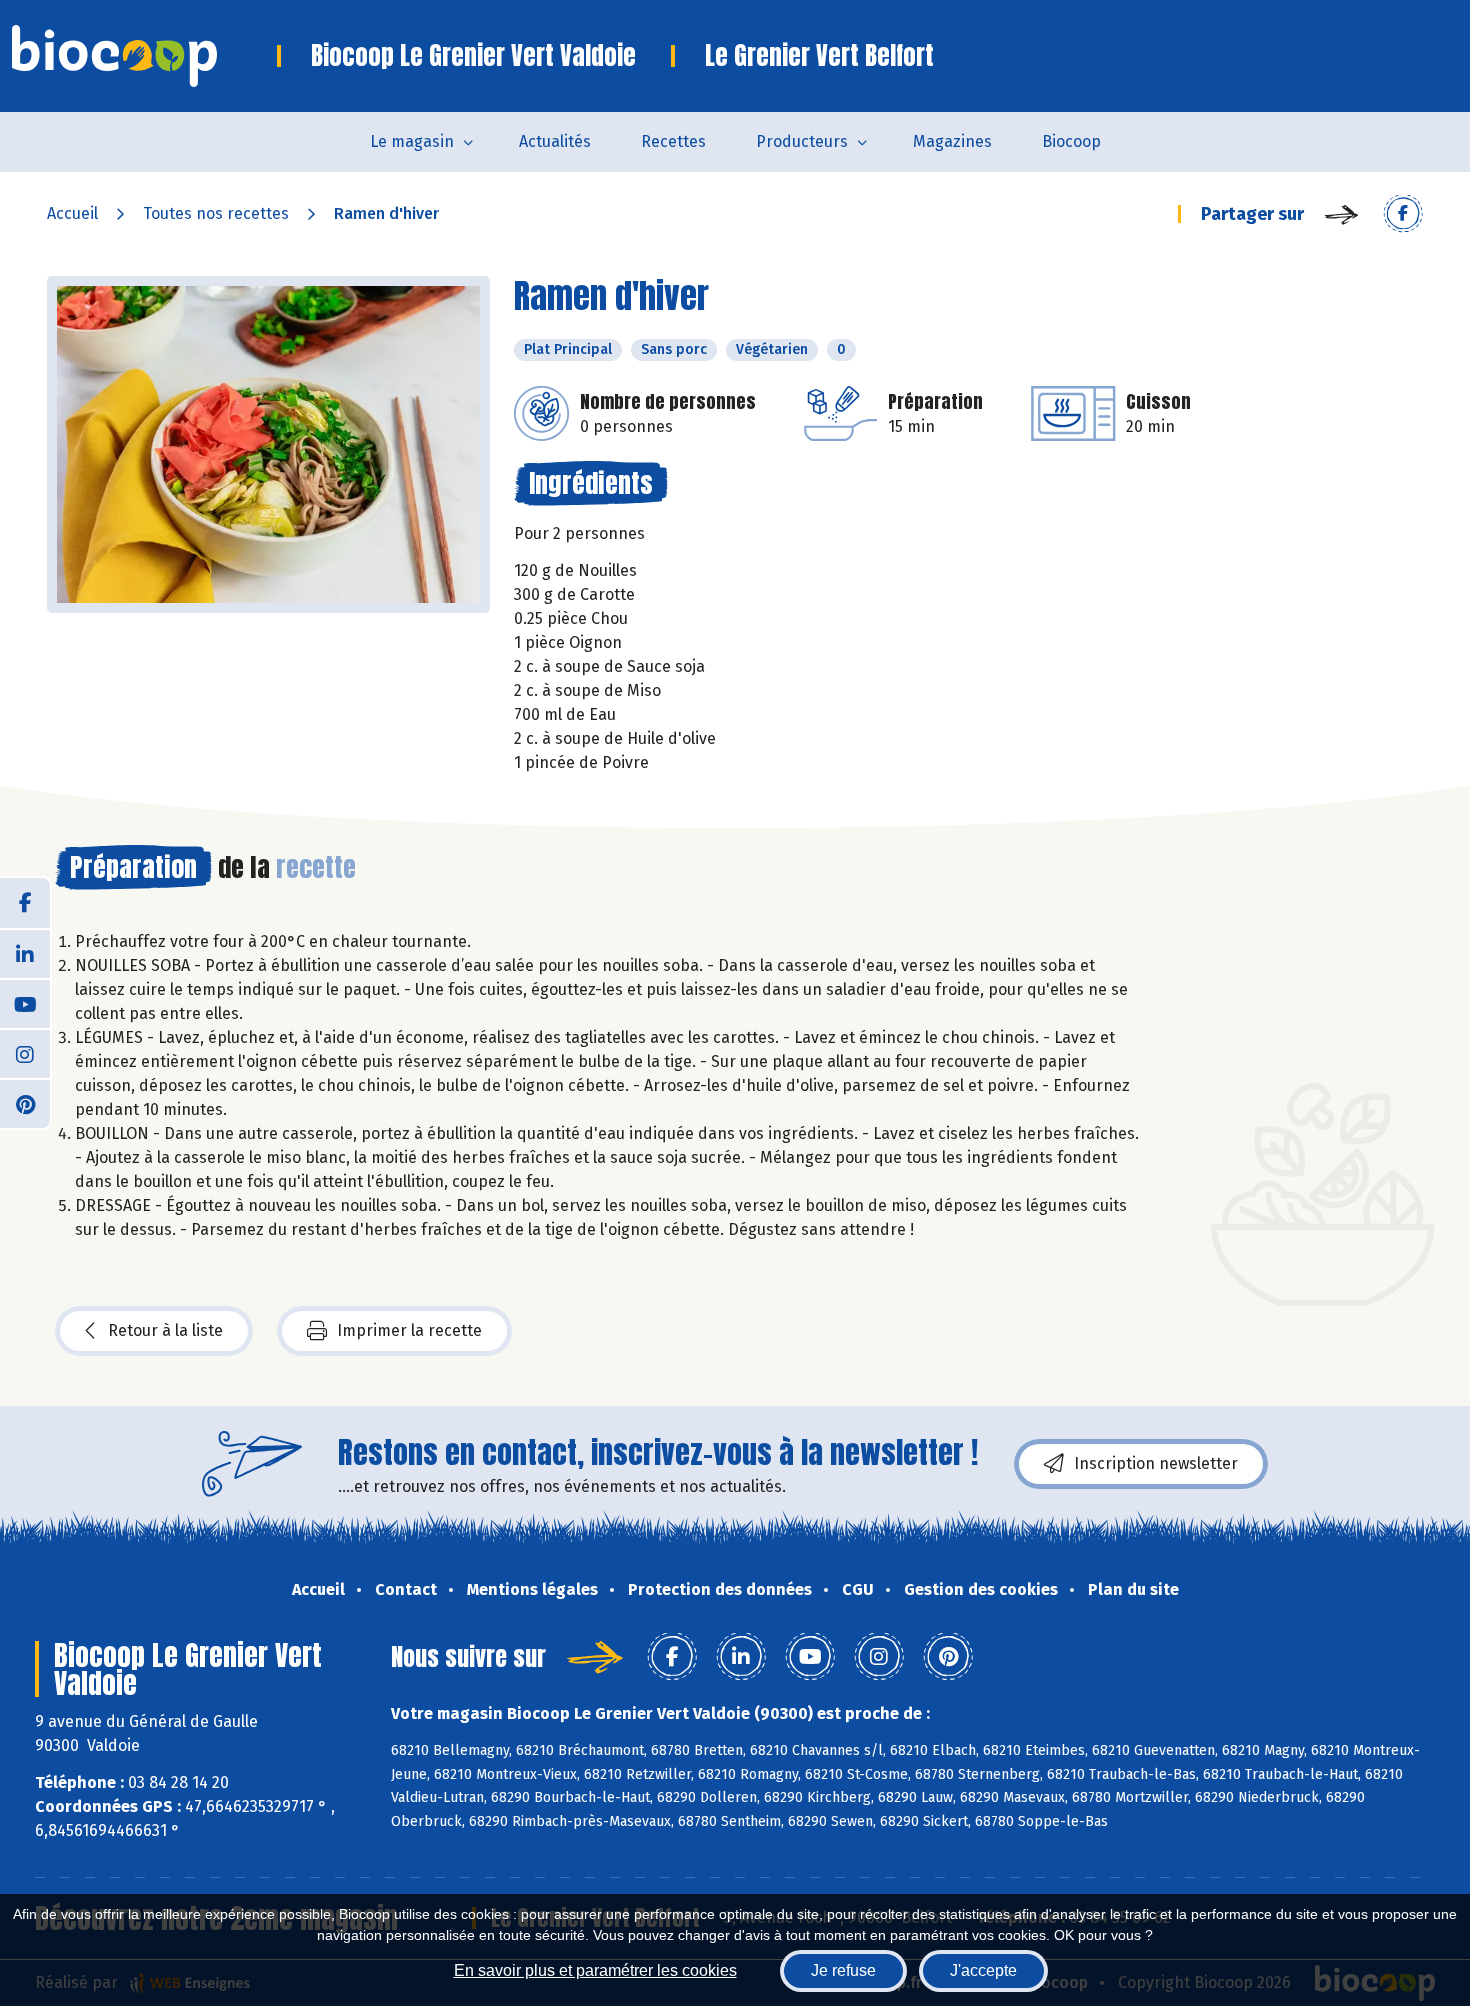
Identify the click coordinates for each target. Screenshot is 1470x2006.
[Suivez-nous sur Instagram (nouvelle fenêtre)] (25, 1053)
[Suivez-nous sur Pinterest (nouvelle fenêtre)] (25, 1103)
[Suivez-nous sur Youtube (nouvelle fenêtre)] (25, 1003)
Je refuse (843, 1970)
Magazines (952, 141)
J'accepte (983, 1970)
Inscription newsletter (1156, 1463)
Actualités (555, 141)
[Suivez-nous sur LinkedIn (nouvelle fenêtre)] (25, 953)
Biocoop (1071, 141)
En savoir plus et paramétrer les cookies (595, 1970)
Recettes (673, 141)
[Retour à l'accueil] (144, 56)
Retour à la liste (165, 1330)
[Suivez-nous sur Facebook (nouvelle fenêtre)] (25, 903)
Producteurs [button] (802, 141)
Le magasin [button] (412, 141)
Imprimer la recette (409, 1330)
